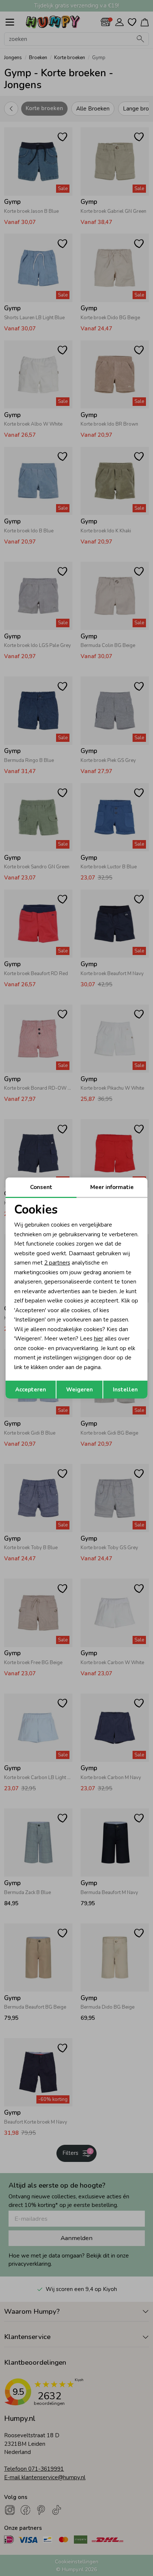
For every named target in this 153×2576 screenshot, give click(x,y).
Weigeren (79, 1390)
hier (99, 1339)
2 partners (57, 1263)
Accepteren (31, 1390)
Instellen (125, 1390)
